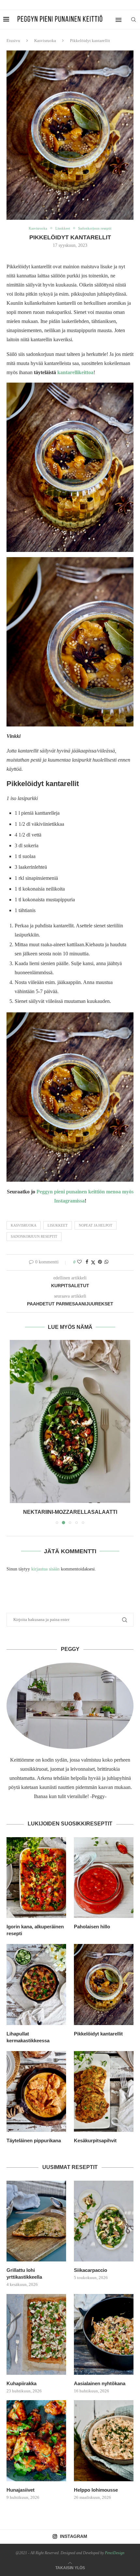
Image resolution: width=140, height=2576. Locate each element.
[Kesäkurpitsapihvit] (104, 2091)
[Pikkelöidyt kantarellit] (104, 1984)
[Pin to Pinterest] (100, 1262)
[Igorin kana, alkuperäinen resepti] (36, 1878)
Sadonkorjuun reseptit (34, 1236)
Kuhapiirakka (21, 2383)
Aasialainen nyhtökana (100, 2383)
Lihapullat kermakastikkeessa (28, 2037)
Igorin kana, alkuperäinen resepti (35, 1930)
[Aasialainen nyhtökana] (104, 2334)
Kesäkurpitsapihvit (95, 2140)
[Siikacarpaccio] (104, 2221)
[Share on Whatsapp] (106, 1262)
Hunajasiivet (21, 2490)
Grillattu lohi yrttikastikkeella (24, 2273)
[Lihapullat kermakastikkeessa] (36, 1984)
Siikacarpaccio (91, 2270)
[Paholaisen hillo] (104, 1878)
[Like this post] (79, 1262)
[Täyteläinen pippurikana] (36, 2091)
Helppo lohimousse (96, 2490)
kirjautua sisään (45, 1569)
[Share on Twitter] (93, 1262)
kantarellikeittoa (75, 372)
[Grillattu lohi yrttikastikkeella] (36, 2221)
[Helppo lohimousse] (104, 2441)
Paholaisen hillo (92, 1927)
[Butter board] (70, 1422)
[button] (15, 1432)
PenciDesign (115, 2553)
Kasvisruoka (45, 41)
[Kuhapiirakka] (36, 2334)
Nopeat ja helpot (96, 1225)
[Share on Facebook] (87, 1262)
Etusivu (13, 41)
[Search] (133, 20)
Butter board (70, 1512)
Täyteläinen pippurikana (34, 2140)
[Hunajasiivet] (36, 2441)
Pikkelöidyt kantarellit (98, 2034)
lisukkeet (58, 1225)
